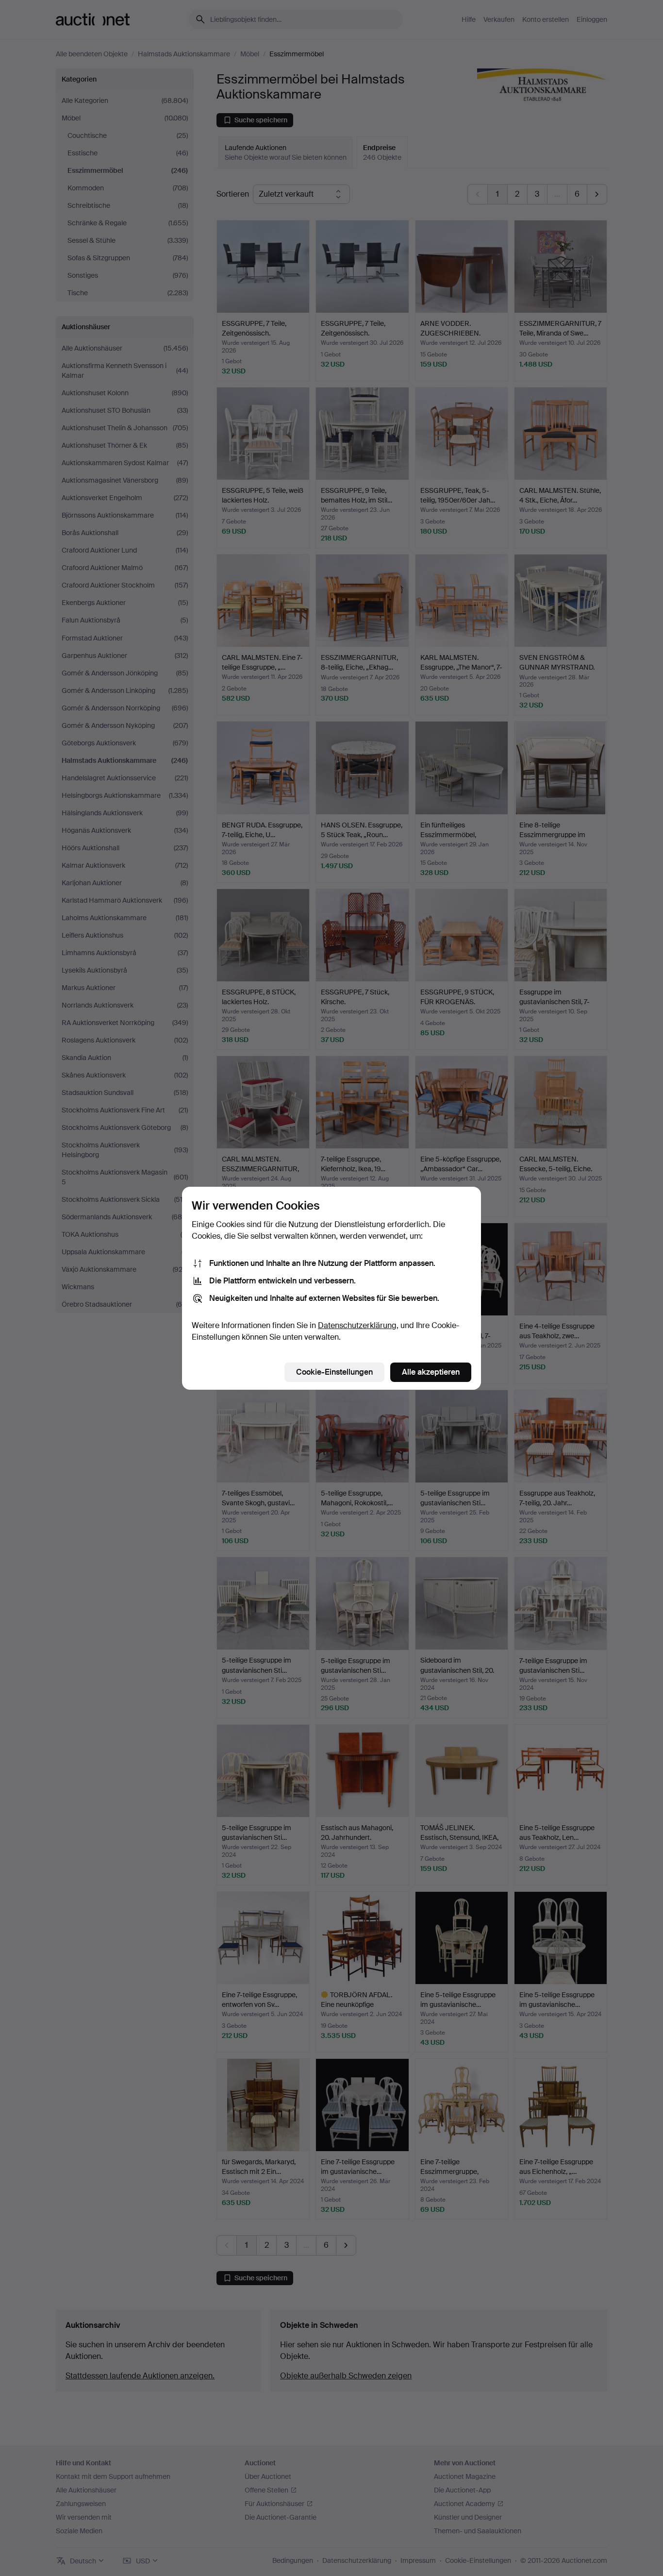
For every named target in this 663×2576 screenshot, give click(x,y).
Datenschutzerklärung (357, 1325)
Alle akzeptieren (431, 1372)
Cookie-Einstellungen (334, 1372)
